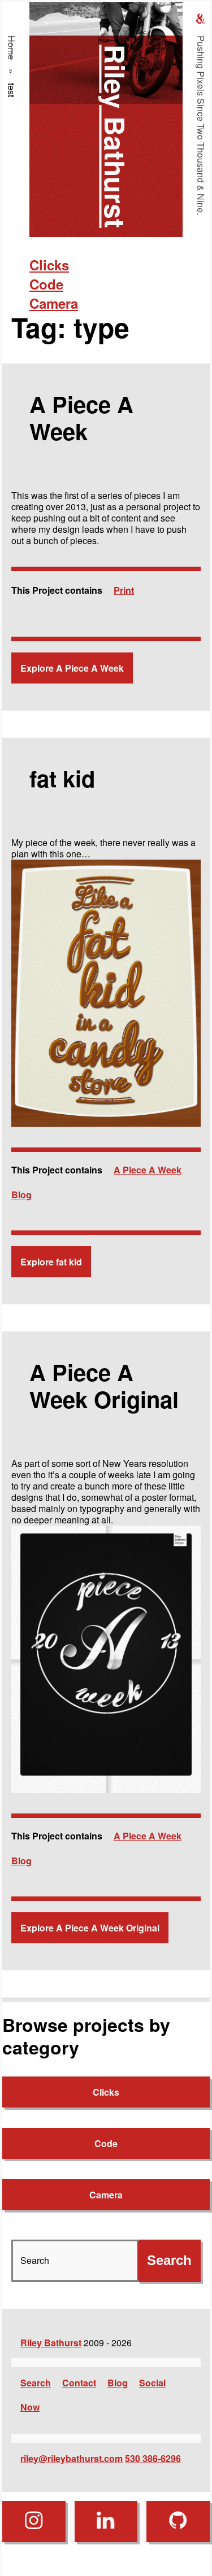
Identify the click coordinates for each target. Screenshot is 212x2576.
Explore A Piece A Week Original (90, 1928)
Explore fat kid (51, 1262)
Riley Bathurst (116, 136)
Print (124, 590)
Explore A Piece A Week (72, 668)
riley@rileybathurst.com (72, 2458)
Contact (79, 2383)
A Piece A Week (148, 1170)
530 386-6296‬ (153, 2458)
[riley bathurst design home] (201, 19)
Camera (54, 303)
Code (46, 284)
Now (30, 2407)
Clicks (49, 265)
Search (36, 2383)
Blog (21, 1195)
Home (12, 48)
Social (152, 2383)
